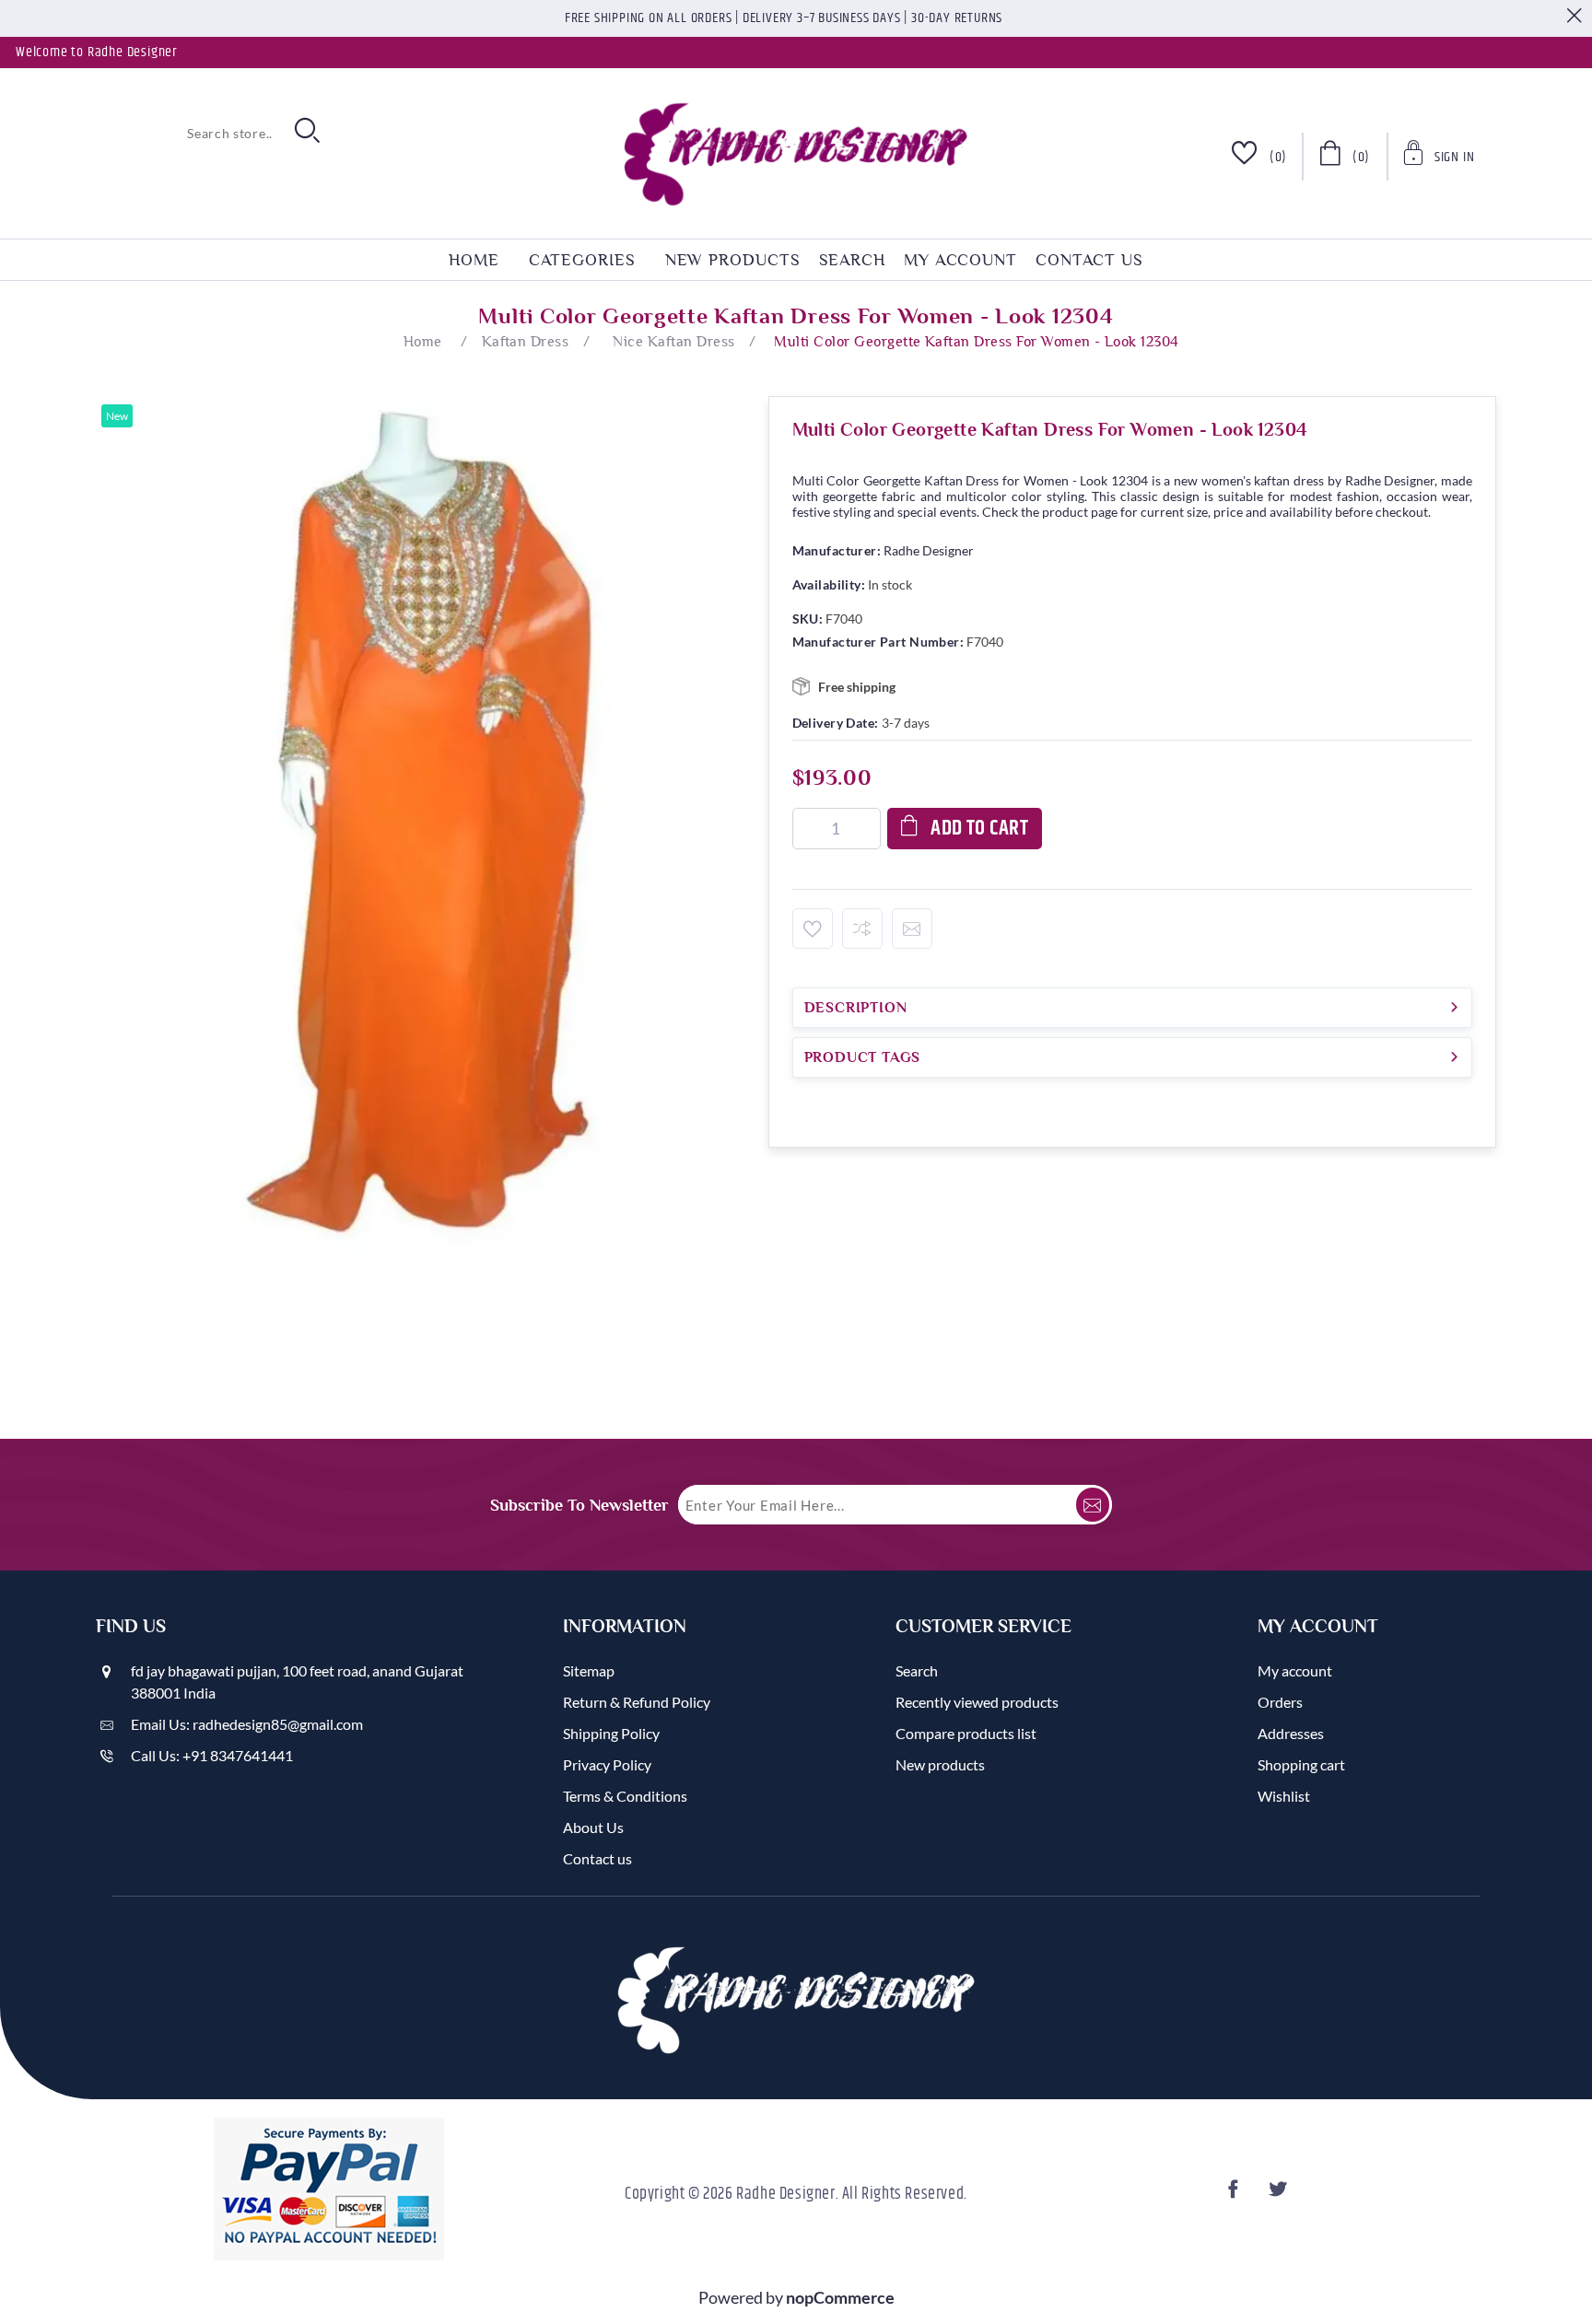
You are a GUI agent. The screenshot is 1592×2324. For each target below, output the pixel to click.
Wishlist (1284, 1796)
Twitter (1281, 2195)
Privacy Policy (607, 1764)
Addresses (1291, 1733)
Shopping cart (1301, 1764)
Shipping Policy (611, 1733)
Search (852, 260)
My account (960, 260)
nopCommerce (840, 2297)
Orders (1280, 1702)
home (474, 260)
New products (733, 260)
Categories (582, 260)
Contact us (1089, 260)
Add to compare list (862, 928)
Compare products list (966, 1733)
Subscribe (1093, 1505)
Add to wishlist (813, 928)
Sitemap (589, 1670)
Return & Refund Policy (637, 1702)
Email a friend (912, 928)
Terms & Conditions (625, 1796)
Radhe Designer (929, 550)
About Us (593, 1827)
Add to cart (979, 829)
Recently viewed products (977, 1702)
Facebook (1236, 2195)
